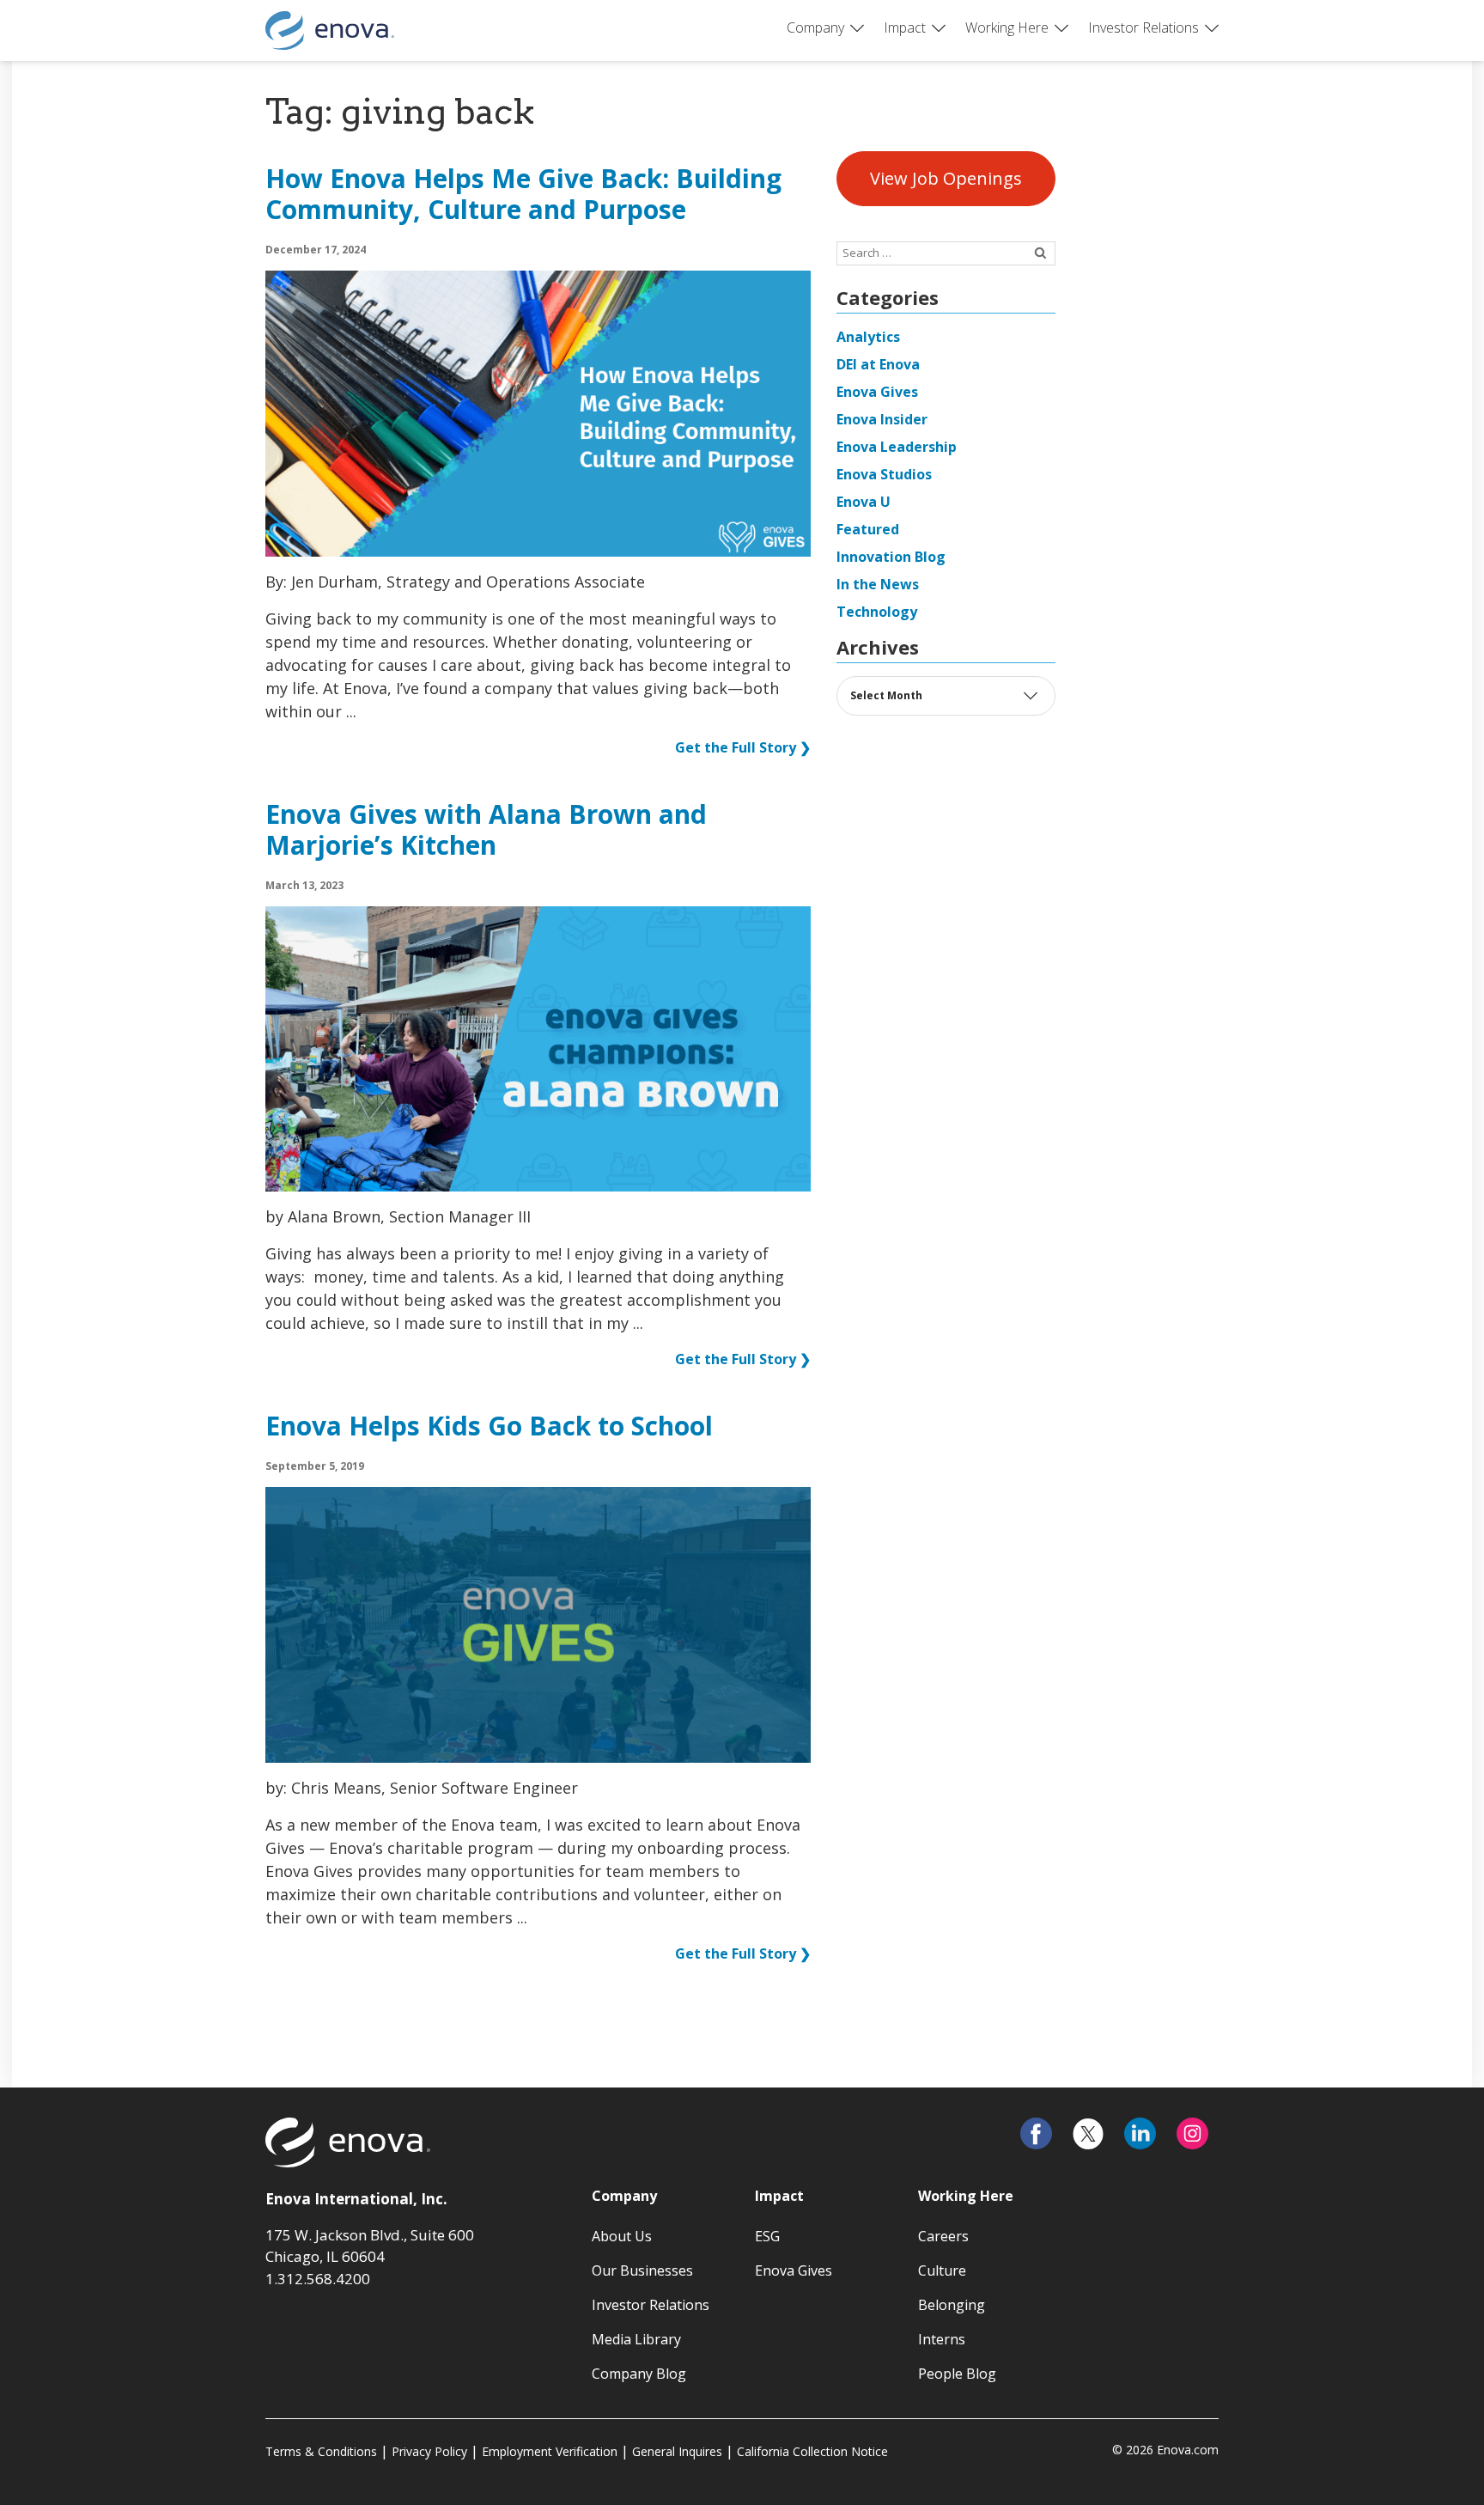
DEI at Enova (878, 364)
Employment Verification (550, 2451)
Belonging (952, 2305)
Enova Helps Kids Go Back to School (489, 1427)
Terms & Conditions (321, 2451)
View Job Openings (946, 178)
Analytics (868, 337)
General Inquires (677, 2451)
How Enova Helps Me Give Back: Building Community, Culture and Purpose (523, 195)
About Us (622, 2236)
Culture (942, 2270)
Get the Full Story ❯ (743, 747)
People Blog (957, 2374)
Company (815, 27)
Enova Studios (884, 474)
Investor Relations (1143, 27)
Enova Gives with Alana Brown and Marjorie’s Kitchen (486, 831)
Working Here (1007, 27)
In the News (878, 584)
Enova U (864, 502)
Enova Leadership (897, 447)
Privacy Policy (429, 2451)
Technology (877, 612)
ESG (767, 2236)
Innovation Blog (891, 557)
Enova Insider (882, 419)
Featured (868, 529)
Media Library (636, 2339)
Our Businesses (642, 2270)
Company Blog (639, 2374)
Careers (943, 2236)
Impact (905, 27)
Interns (942, 2339)
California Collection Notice (812, 2451)
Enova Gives (877, 392)
